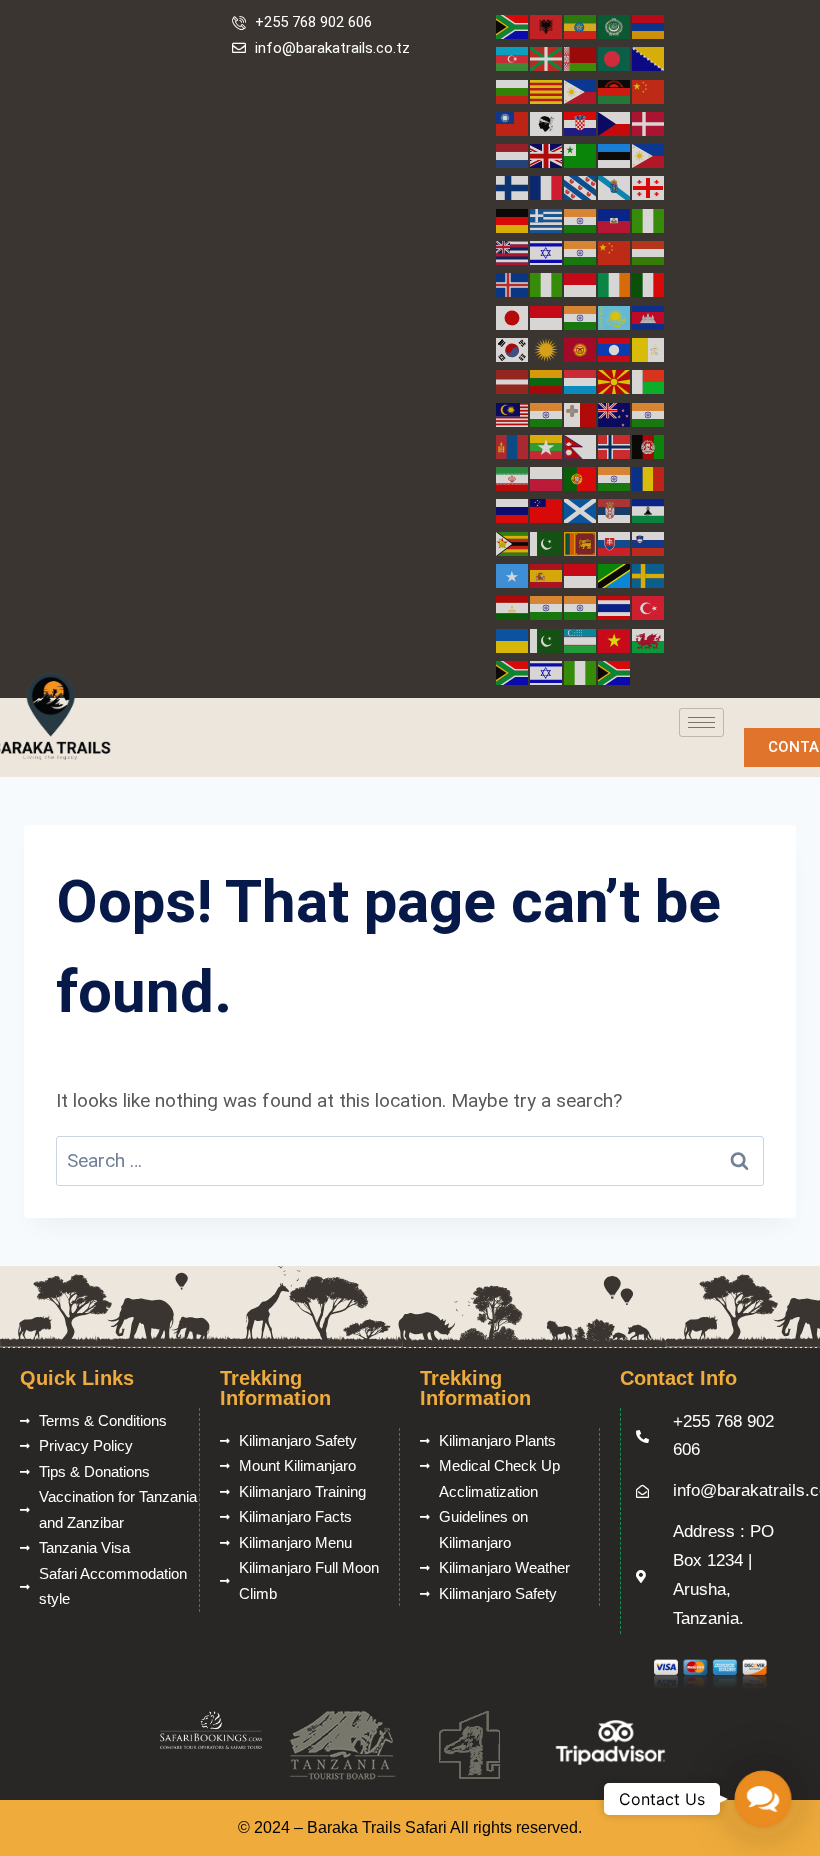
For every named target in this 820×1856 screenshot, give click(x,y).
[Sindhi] (547, 542)
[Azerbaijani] (513, 57)
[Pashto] (649, 445)
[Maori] (615, 413)
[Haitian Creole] (615, 219)
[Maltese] (581, 413)
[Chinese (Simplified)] (649, 90)
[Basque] (547, 57)
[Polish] (547, 477)
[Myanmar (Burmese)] (547, 445)
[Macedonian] (615, 380)
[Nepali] (581, 445)
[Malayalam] (547, 413)
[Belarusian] (581, 57)
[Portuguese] (581, 477)
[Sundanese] (581, 574)
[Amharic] (581, 25)
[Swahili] (615, 574)
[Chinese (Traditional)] (513, 122)
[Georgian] (649, 186)
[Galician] (615, 186)
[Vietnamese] (615, 639)
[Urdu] (547, 639)
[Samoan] (547, 509)
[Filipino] (649, 154)
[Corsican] (547, 122)
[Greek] (547, 219)
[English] (547, 154)
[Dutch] (513, 154)
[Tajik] (513, 606)
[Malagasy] (649, 380)
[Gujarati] (581, 219)
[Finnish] (513, 186)
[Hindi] (581, 251)
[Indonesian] (581, 283)
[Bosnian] (649, 57)
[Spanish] (547, 574)
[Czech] (615, 122)
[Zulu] (615, 671)
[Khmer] (649, 316)
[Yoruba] (581, 671)
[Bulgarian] (513, 90)
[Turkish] (649, 606)
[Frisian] (581, 186)
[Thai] (615, 606)
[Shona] (513, 542)
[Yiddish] (547, 671)
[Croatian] (581, 122)
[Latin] (649, 348)
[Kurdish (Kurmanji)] (547, 348)
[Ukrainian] (513, 639)
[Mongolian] (513, 445)
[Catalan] (547, 90)
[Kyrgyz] (581, 348)
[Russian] (513, 509)
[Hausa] (649, 219)
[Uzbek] (581, 639)
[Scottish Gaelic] (581, 509)
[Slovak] (615, 542)
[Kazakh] (615, 316)
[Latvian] (513, 380)
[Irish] (615, 283)
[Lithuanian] (547, 380)
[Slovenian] (649, 542)
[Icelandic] (513, 283)
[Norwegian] (615, 445)
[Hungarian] (649, 251)
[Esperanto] (581, 154)
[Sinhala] (581, 542)
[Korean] (513, 348)
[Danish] (649, 122)
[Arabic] (615, 25)
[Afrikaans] (513, 25)
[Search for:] (410, 1160)
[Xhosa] (513, 671)
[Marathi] (649, 413)
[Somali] (513, 574)
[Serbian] (615, 509)
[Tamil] (547, 606)
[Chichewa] (615, 90)
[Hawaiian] (513, 251)
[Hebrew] (547, 251)
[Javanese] (547, 316)
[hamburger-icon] (701, 722)
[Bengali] (615, 57)
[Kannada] (581, 316)
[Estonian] (615, 154)
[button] (762, 1798)
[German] (513, 219)
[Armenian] (649, 25)
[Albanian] (547, 25)
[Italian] (649, 283)
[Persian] (513, 477)
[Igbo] (547, 283)
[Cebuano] (581, 90)
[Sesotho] (649, 509)
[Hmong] (615, 251)
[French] (547, 186)
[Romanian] (649, 477)
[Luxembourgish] (581, 380)
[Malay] (513, 413)
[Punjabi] (615, 477)
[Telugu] (581, 606)
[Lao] (615, 348)
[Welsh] (649, 639)
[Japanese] (513, 316)
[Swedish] (649, 574)
